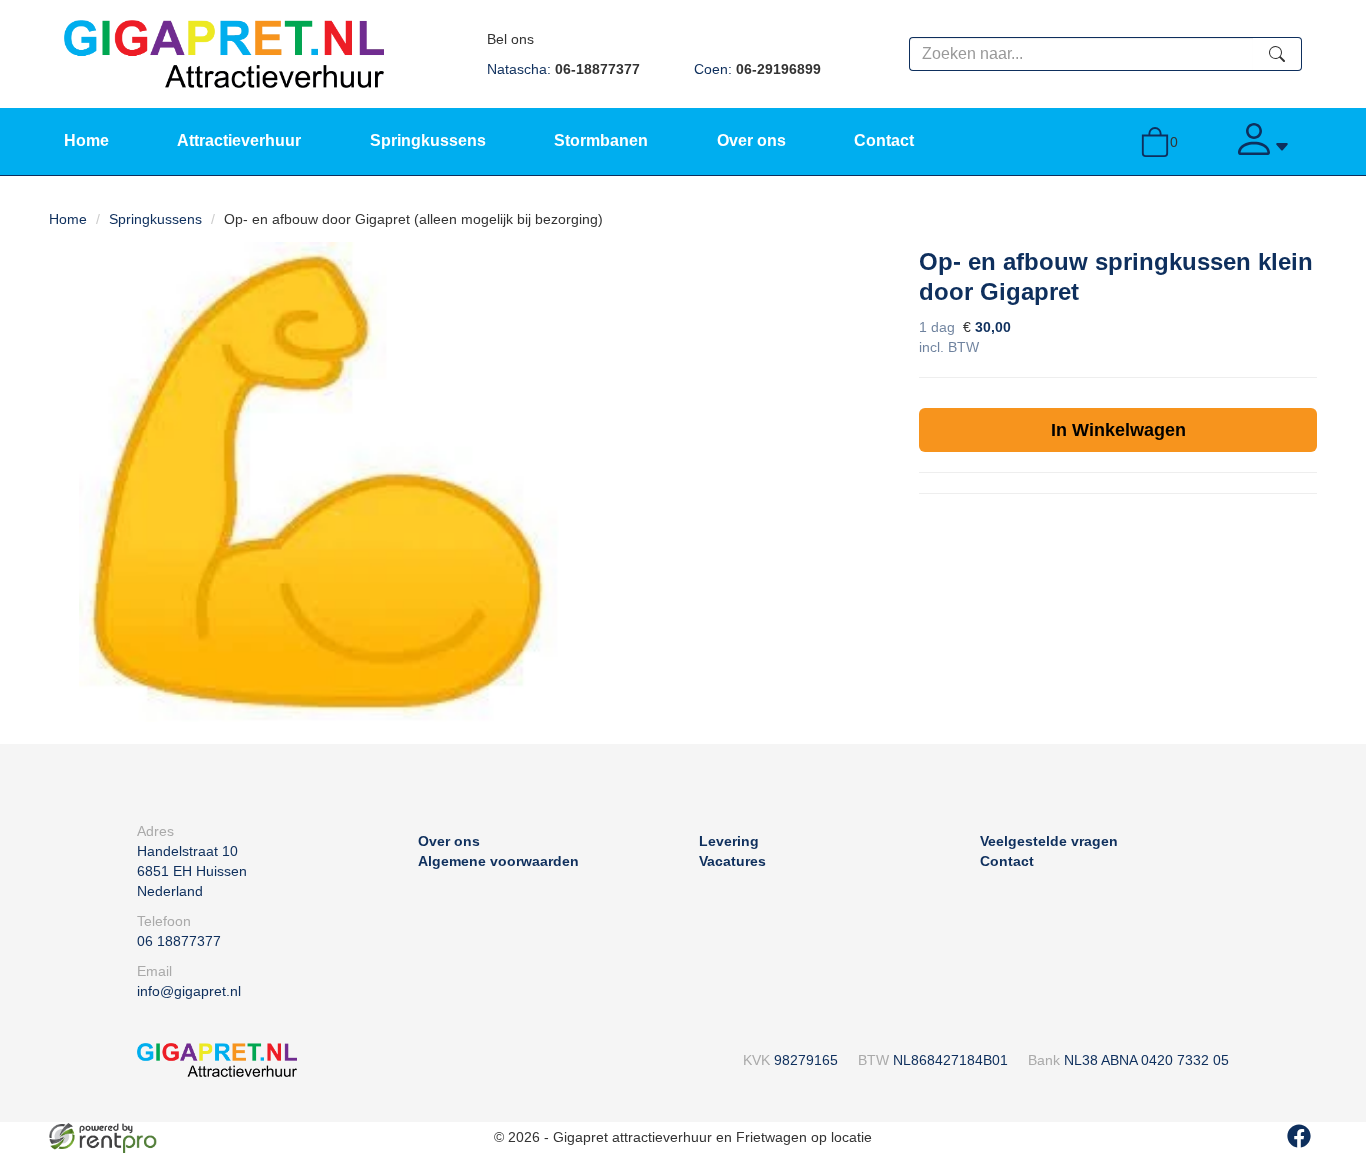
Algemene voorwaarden (498, 861)
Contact (884, 140)
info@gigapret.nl (189, 991)
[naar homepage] (224, 53)
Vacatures (732, 861)
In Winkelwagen (1118, 430)
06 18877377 (179, 941)
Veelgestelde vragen (1049, 841)
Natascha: (563, 69)
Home (86, 140)
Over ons (751, 140)
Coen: (757, 69)
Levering (729, 841)
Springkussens (428, 140)
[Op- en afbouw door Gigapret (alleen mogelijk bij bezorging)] (319, 482)
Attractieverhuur (239, 140)
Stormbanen (601, 140)
